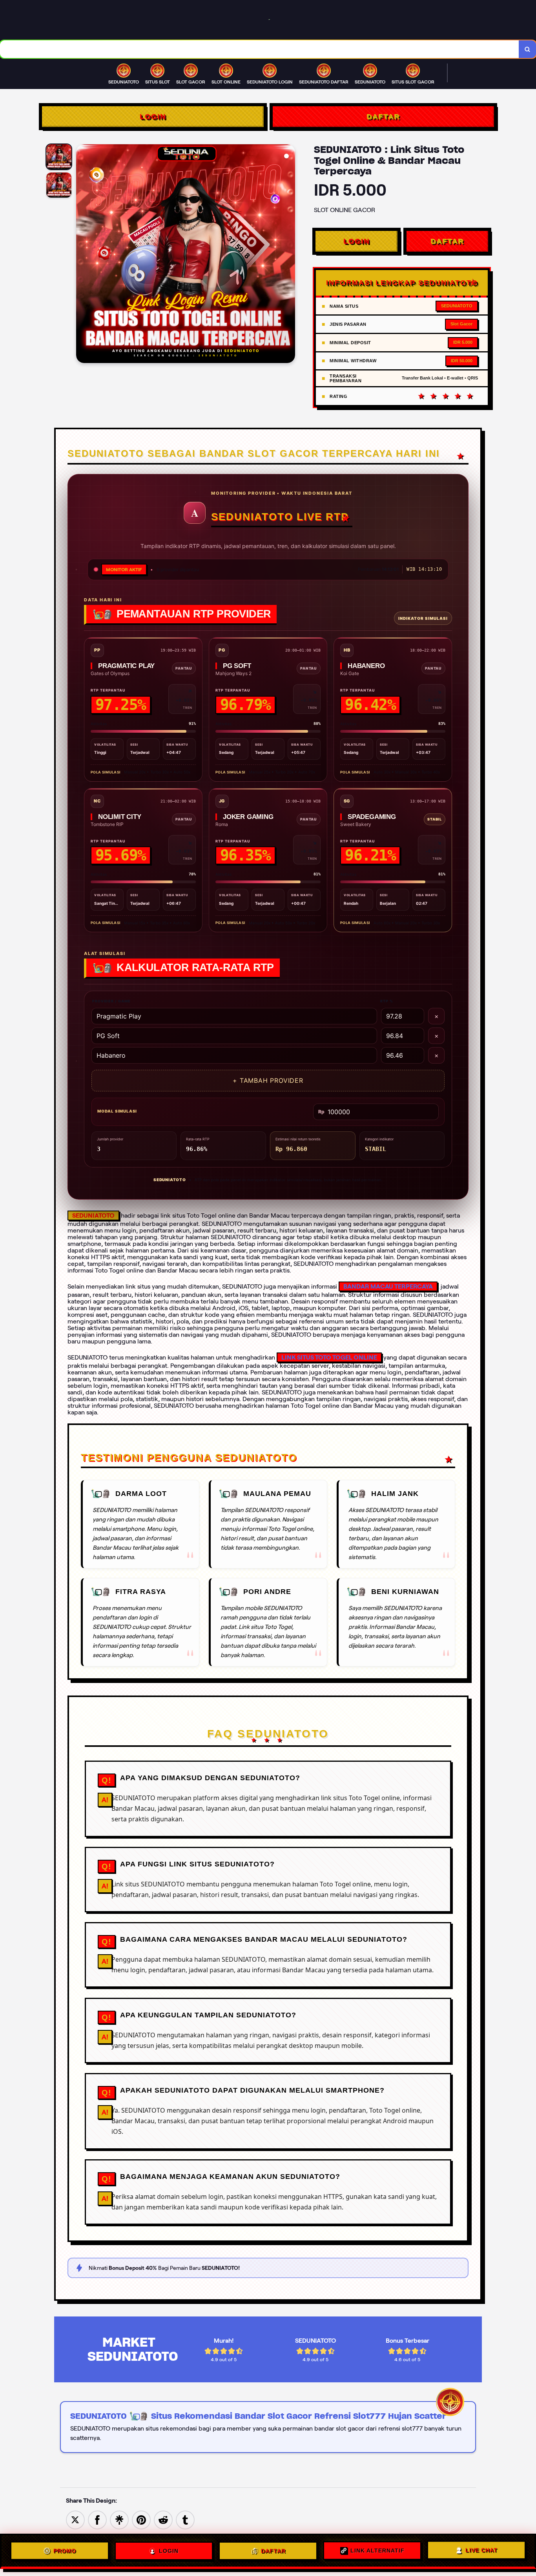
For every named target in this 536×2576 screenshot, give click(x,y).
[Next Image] (289, 255)
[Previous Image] (82, 255)
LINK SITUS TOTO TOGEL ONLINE (329, 1357)
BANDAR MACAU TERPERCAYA (388, 1286)
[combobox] (260, 49)
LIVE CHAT (481, 2549)
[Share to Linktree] (119, 2519)
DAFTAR (383, 116)
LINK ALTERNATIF (377, 2549)
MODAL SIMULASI (117, 1111)
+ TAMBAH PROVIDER (268, 1080)
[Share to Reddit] (163, 2519)
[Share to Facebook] (97, 2519)
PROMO (65, 2550)
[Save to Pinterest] (141, 2519)
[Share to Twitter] (75, 2519)
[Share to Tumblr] (185, 2519)
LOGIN (153, 116)
